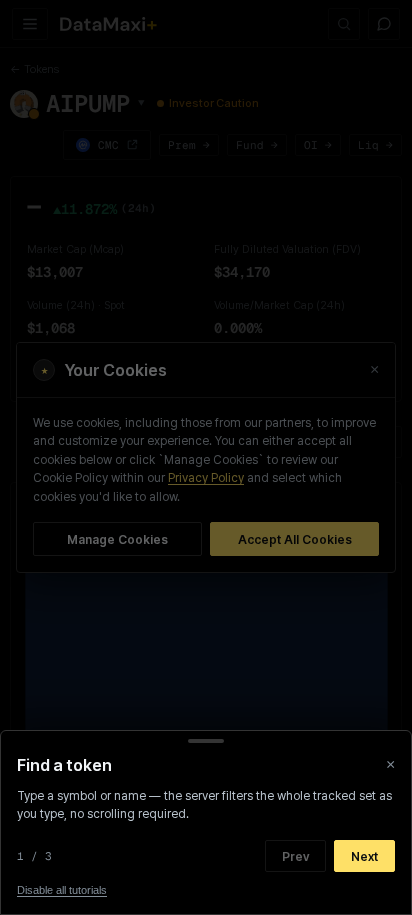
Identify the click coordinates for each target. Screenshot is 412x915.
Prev (295, 856)
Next (364, 856)
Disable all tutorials (62, 890)
